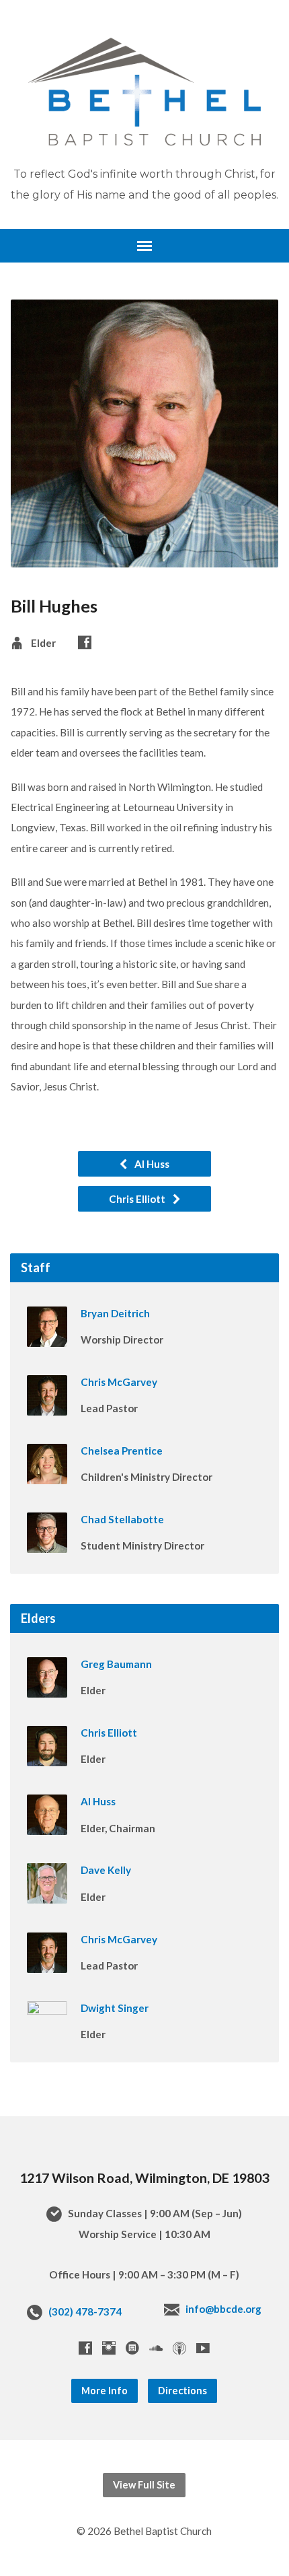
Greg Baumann (116, 1664)
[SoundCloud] (156, 2348)
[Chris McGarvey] (47, 1406)
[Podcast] (179, 2348)
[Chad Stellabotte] (47, 1543)
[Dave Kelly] (47, 1895)
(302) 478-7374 (85, 2311)
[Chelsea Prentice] (47, 1475)
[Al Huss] (47, 1825)
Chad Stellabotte (122, 1519)
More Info (105, 2391)
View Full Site (144, 2485)
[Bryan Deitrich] (47, 1337)
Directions (182, 2391)
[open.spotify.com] (132, 2348)
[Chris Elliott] (47, 1757)
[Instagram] (109, 2348)
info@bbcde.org (223, 2309)
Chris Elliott (138, 1199)
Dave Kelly (106, 1870)
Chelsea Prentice (122, 1451)
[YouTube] (203, 2348)
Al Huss (151, 1164)
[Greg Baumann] (47, 1688)
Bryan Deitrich (115, 1313)
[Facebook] (85, 642)
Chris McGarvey (119, 1382)
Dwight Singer (115, 2008)
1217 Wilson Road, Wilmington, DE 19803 (144, 2178)
